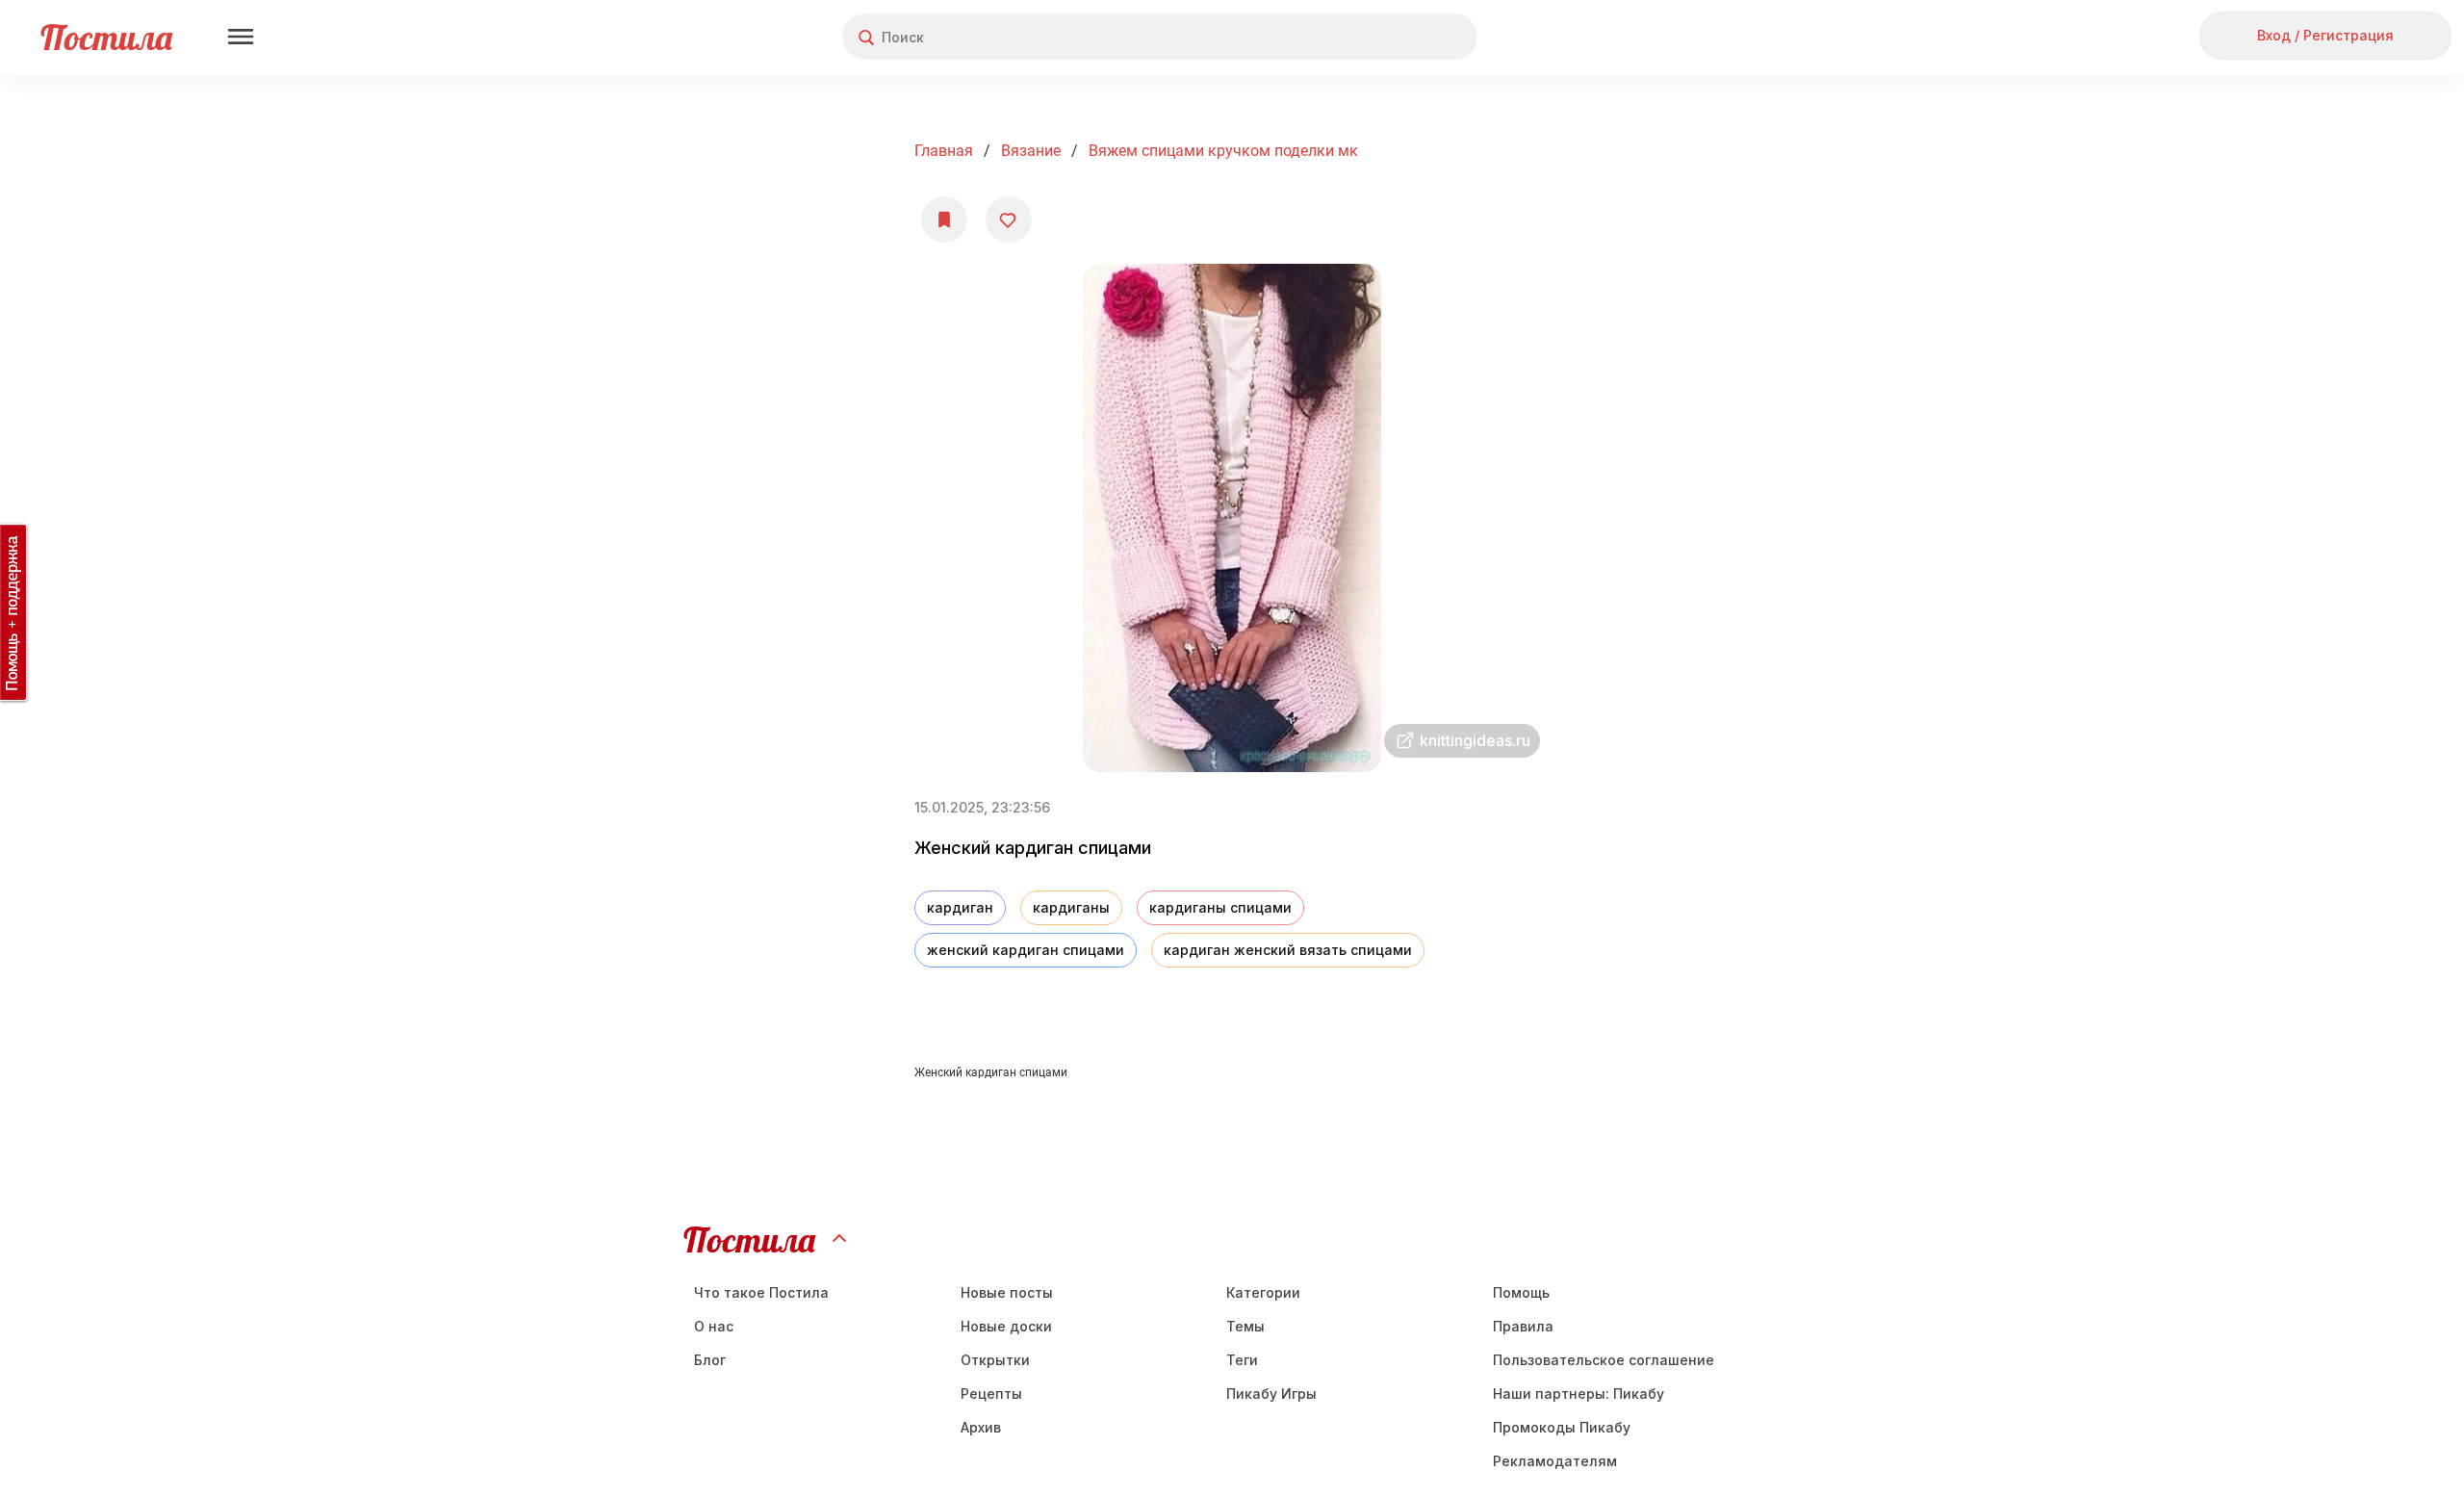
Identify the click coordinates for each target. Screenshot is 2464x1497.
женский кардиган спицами (1026, 950)
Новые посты (1007, 1292)
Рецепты (991, 1394)
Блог (710, 1360)
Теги (1242, 1360)
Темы (1245, 1326)
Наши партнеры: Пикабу (1578, 1394)
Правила (1523, 1326)
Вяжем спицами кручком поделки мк (1223, 151)
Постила (106, 37)
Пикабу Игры (1271, 1394)
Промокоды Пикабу (1562, 1427)
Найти (1390, 37)
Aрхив (981, 1427)
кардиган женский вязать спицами (1288, 950)
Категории (1263, 1292)
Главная (944, 151)
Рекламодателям (1555, 1461)
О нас (714, 1326)
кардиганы (1071, 907)
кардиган (960, 907)
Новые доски (1006, 1326)
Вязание (1031, 151)
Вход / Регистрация (2325, 35)
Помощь (1521, 1292)
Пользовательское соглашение (1604, 1360)
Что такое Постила (761, 1292)
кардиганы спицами (1220, 907)
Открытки (995, 1360)
